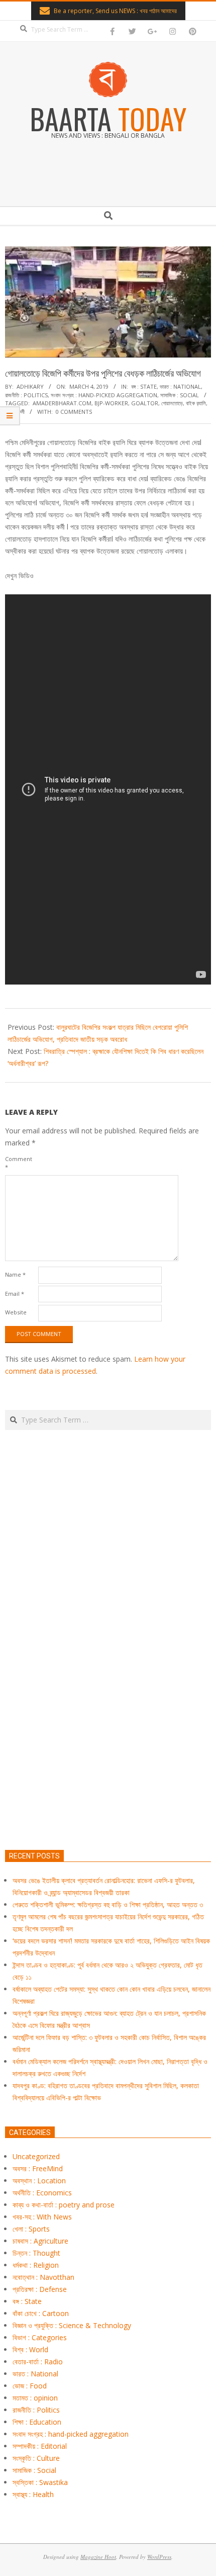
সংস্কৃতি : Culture (36, 2458)
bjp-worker (111, 403)
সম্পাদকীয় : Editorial (40, 2446)
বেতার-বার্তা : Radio (38, 2362)
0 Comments (74, 412)
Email (15, 1294)
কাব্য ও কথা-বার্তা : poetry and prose (64, 2205)
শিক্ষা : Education (37, 2422)
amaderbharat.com (62, 403)
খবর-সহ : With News (42, 2217)
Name (15, 1274)
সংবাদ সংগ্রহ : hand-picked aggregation (104, 395)
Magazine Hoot (98, 2557)
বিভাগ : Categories (40, 2337)
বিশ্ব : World (30, 2349)
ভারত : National (180, 386)
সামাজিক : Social (180, 395)
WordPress (159, 2557)
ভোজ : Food (30, 2386)
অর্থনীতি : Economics (42, 2193)
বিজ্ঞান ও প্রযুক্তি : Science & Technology (72, 2325)
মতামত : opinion (35, 2398)
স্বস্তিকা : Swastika (40, 2482)
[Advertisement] (108, 1687)
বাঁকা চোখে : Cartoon (41, 2313)
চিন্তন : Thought (36, 2253)
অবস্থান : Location (39, 2181)
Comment (19, 1163)
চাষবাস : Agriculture (40, 2241)
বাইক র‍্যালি (196, 403)
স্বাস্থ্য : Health (33, 2494)
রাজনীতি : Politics (26, 395)
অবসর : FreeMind (38, 2168)
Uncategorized (36, 2156)
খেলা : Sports (31, 2229)
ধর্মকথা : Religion (36, 2265)
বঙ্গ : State (144, 386)
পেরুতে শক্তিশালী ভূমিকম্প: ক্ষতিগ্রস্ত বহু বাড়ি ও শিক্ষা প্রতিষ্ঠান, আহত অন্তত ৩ (108, 1904)
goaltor (145, 403)
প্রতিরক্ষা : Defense (40, 2289)
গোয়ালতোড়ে (172, 403)
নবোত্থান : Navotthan (43, 2277)
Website (16, 1312)
